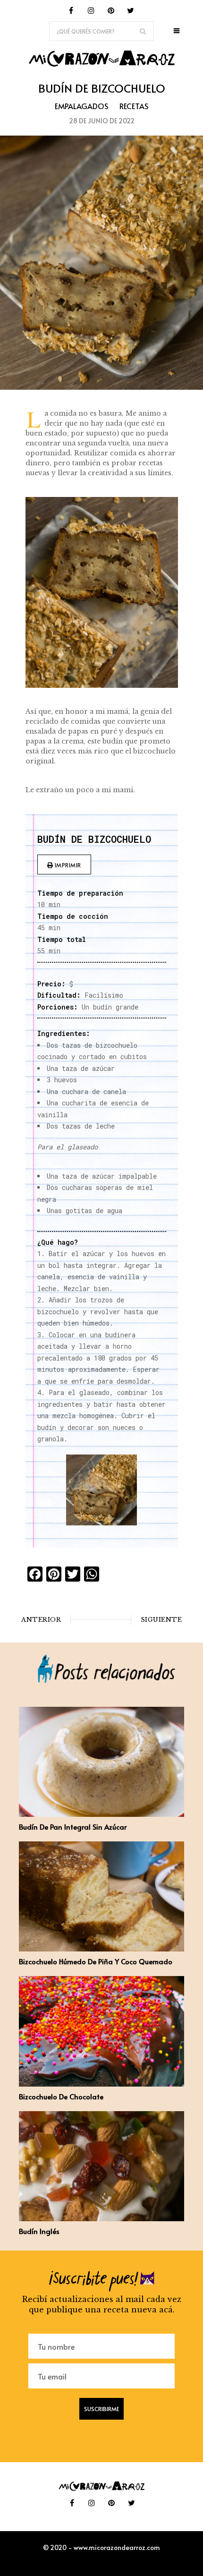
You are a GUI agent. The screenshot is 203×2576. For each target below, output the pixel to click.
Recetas (134, 106)
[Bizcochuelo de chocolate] (101, 2084)
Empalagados (81, 106)
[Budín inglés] (101, 2218)
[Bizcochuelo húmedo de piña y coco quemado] (101, 1949)
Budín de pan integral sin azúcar (73, 1827)
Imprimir (67, 865)
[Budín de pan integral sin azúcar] (101, 1814)
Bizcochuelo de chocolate (61, 2096)
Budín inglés (39, 2231)
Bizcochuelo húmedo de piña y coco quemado (96, 1961)
